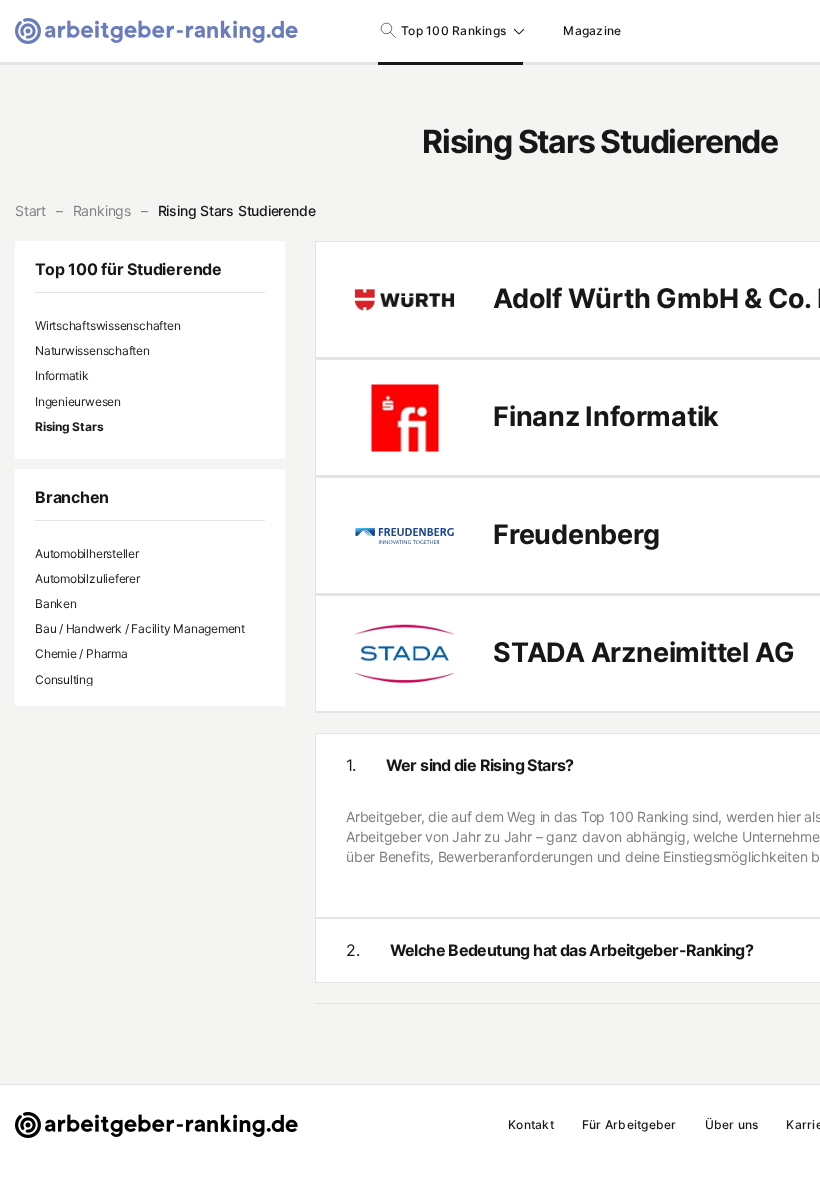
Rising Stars (69, 426)
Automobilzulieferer (87, 578)
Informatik (62, 375)
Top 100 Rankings (453, 30)
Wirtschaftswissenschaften (107, 325)
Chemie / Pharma (81, 653)
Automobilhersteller (87, 553)
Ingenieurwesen (78, 401)
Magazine (592, 30)
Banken (56, 603)
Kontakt (531, 1124)
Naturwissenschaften (92, 350)
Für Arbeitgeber (629, 1124)
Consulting (64, 679)
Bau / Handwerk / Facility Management (140, 628)
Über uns (732, 1124)
